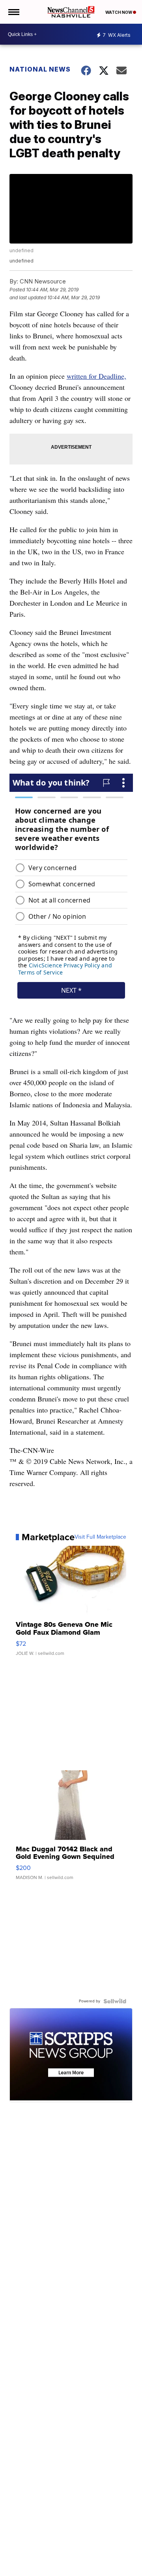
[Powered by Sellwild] (115, 2001)
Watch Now (119, 12)
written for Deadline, (96, 376)
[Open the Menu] (13, 12)
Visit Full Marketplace (100, 1537)
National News (40, 69)
